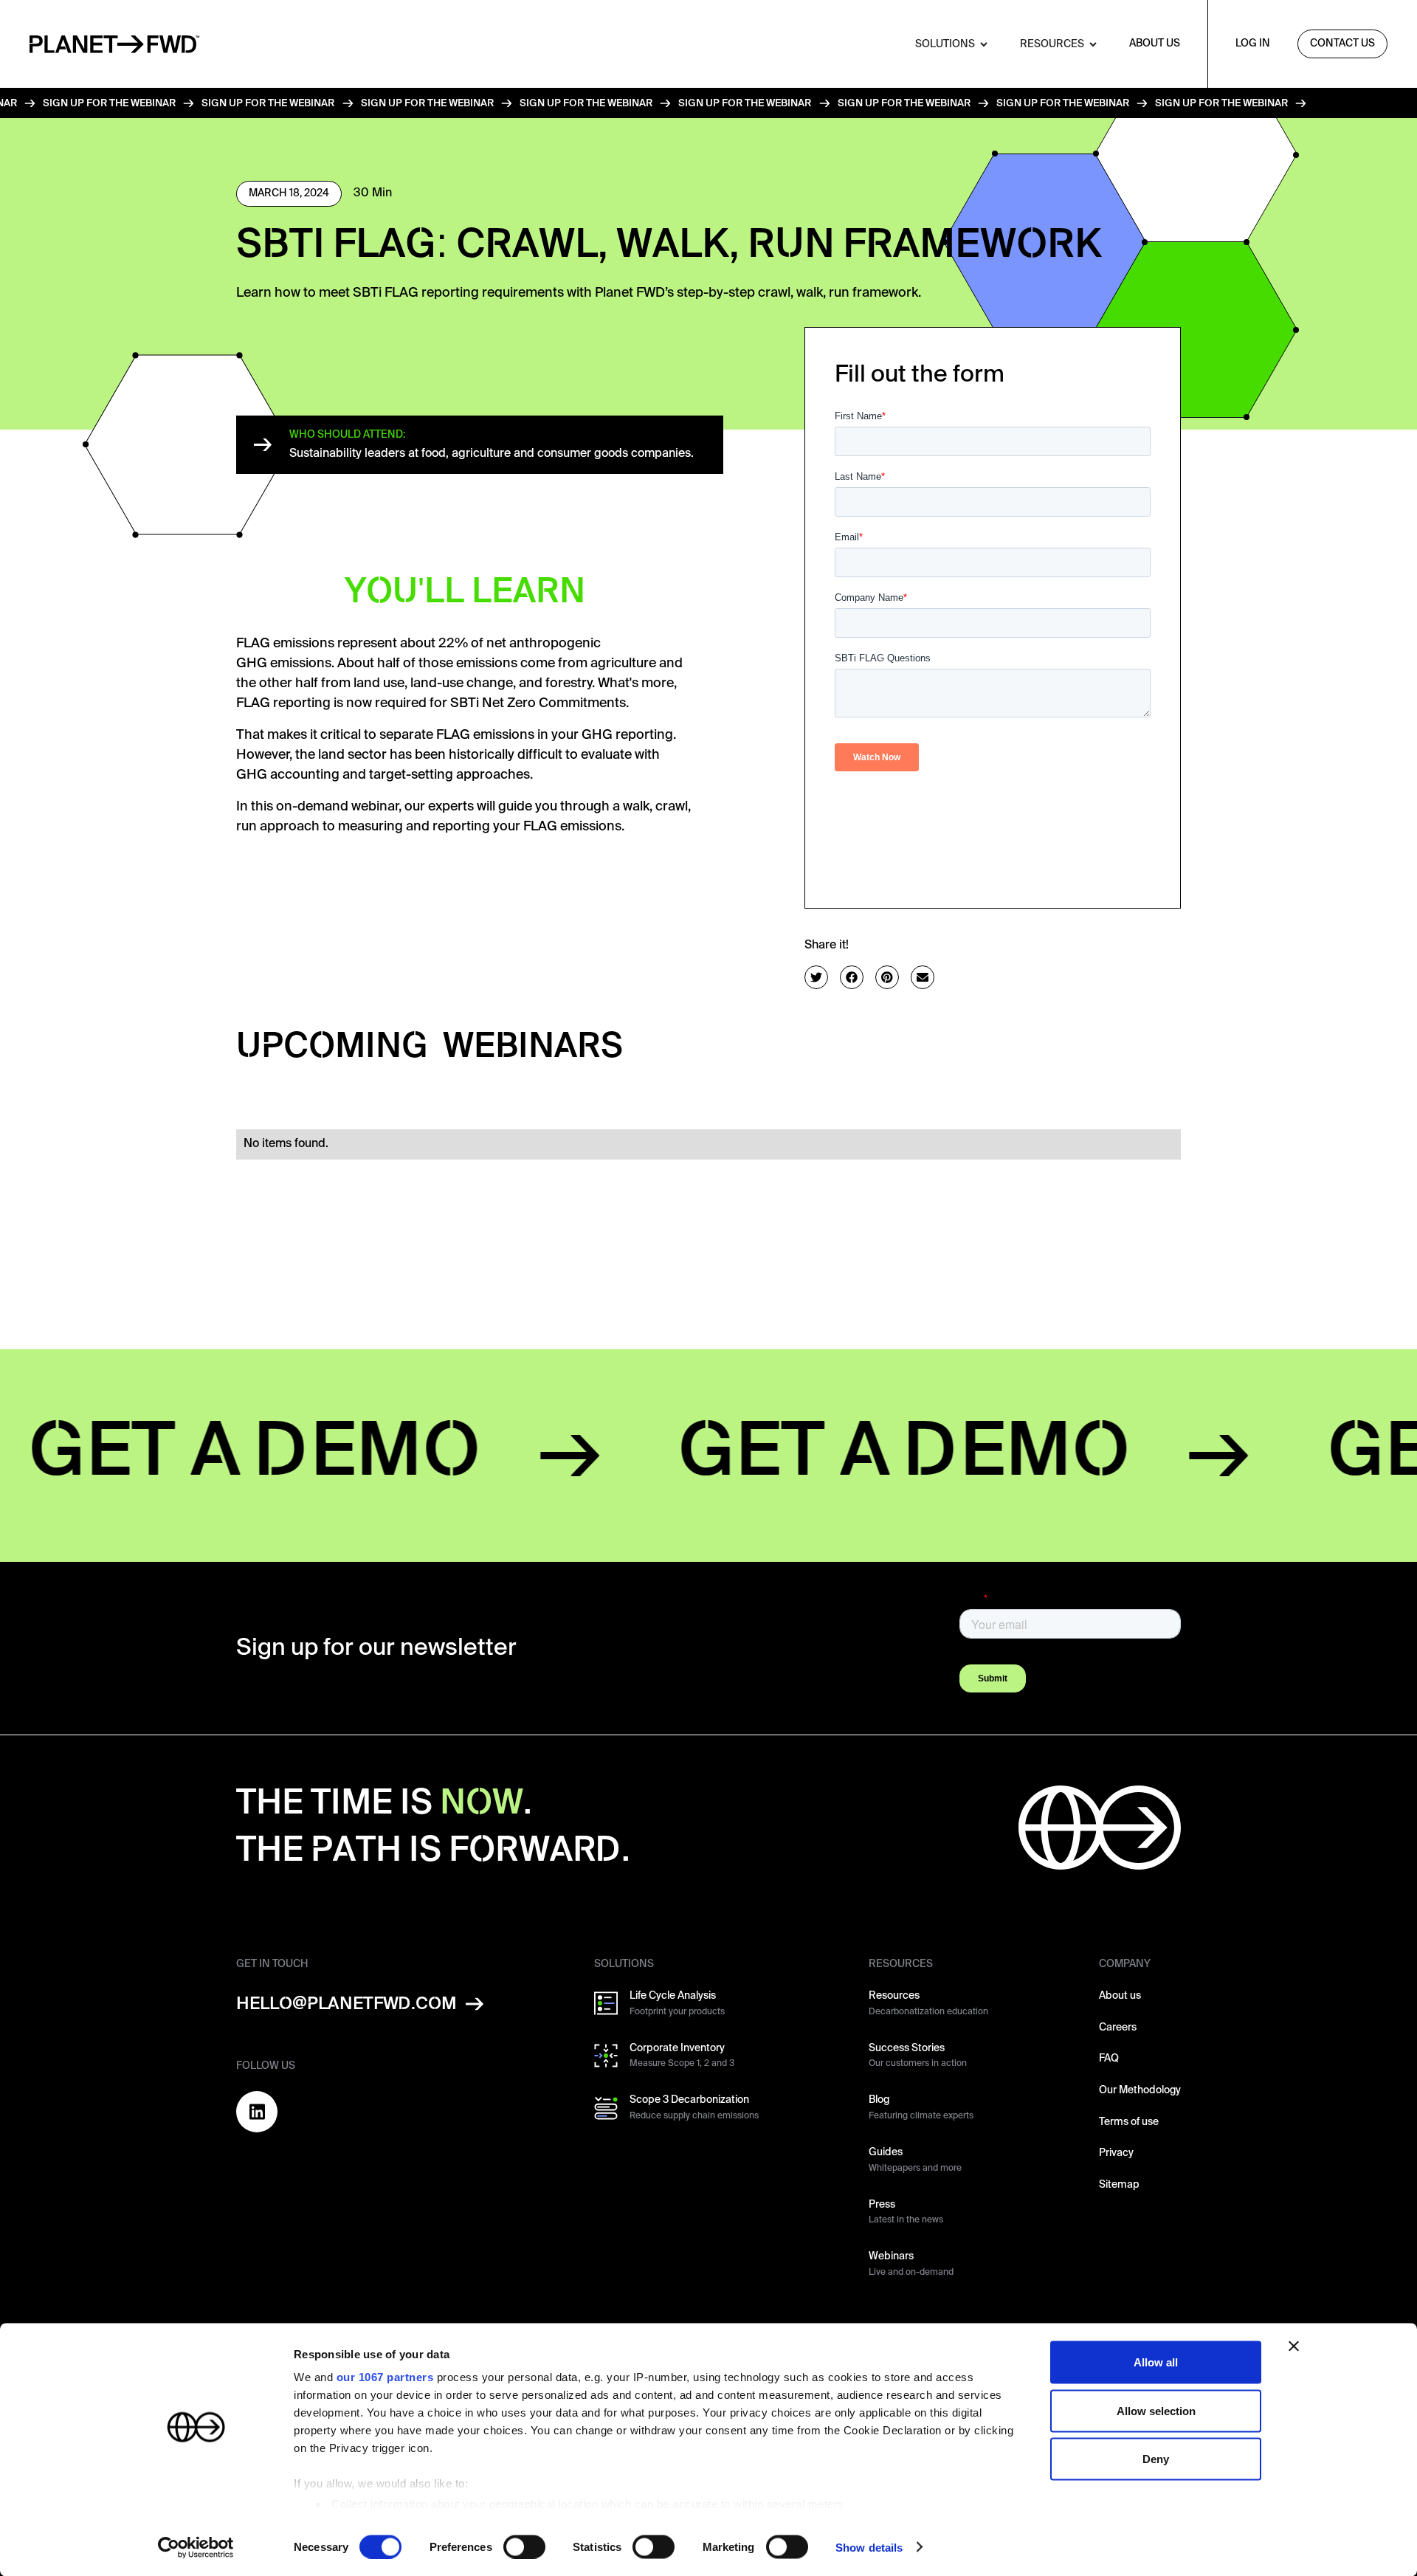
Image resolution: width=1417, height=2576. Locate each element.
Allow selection (1156, 2410)
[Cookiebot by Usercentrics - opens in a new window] (196, 2547)
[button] (928, 44)
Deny (1156, 2459)
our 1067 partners (385, 2377)
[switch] (524, 2546)
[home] (115, 44)
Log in (1253, 44)
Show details (869, 2547)
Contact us (1342, 44)
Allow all (1156, 2362)
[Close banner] (1294, 2346)
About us (1155, 44)
